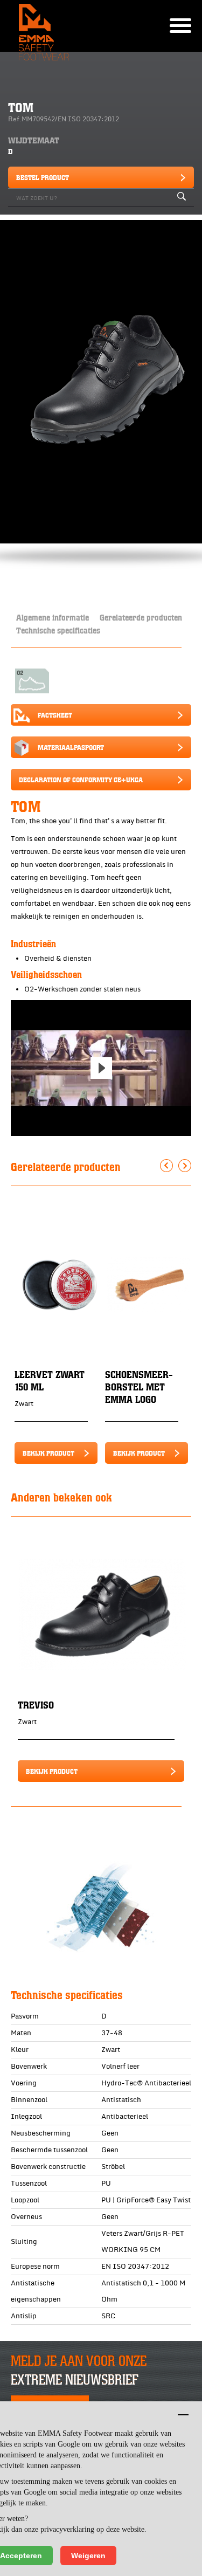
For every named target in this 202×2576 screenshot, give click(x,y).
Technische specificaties (58, 630)
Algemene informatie (53, 617)
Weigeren (88, 2556)
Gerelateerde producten (141, 617)
